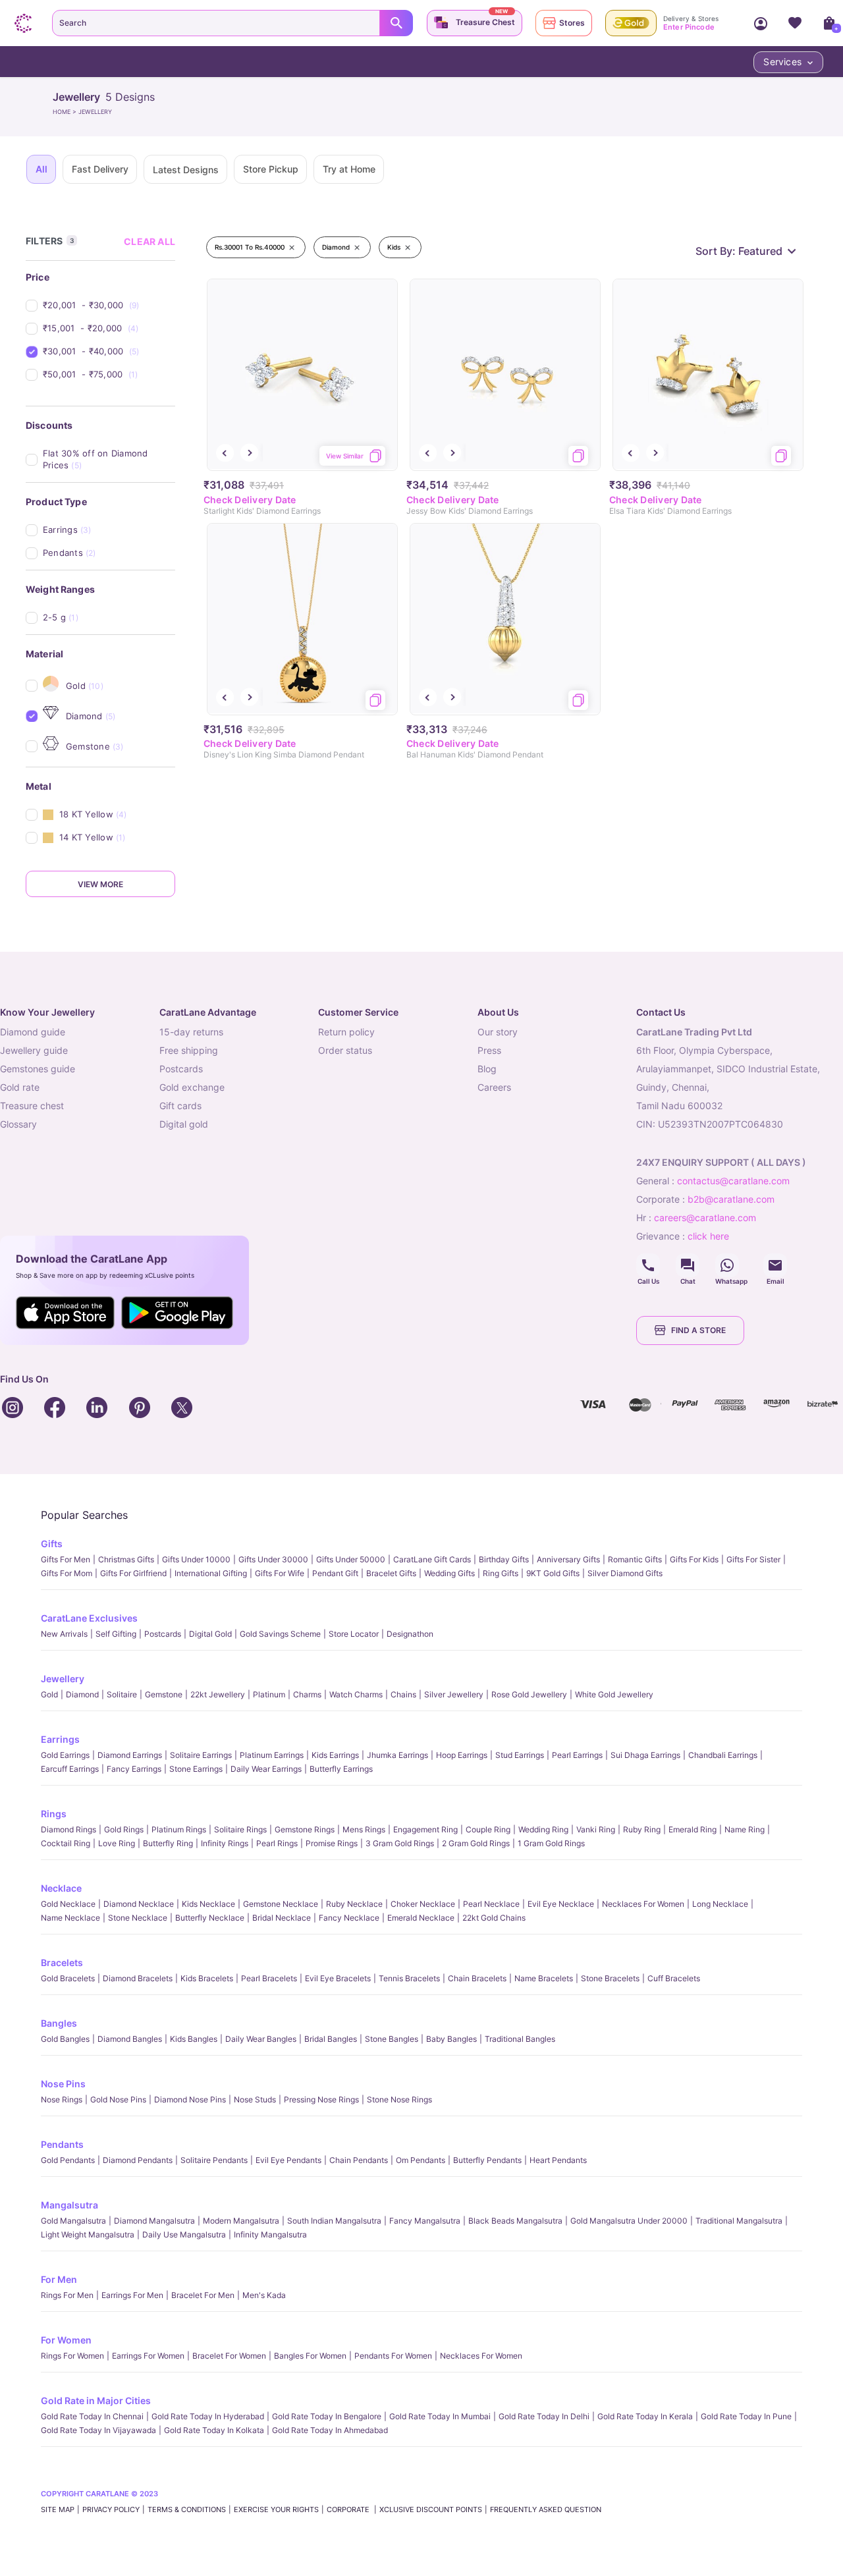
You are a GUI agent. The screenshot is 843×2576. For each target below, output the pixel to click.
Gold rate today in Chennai (92, 2416)
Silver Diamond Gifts (625, 1573)
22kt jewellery (218, 1694)
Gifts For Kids (694, 1559)
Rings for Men (67, 2295)
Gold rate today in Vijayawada (98, 2430)
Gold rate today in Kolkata (214, 2430)
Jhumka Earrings (397, 1755)
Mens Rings (364, 1829)
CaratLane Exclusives (89, 1618)
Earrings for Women (148, 2356)
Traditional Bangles (520, 2039)
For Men (59, 2279)
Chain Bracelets (477, 1978)
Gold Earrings (65, 1755)
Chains (403, 1694)
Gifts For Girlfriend (133, 1573)
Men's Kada (264, 2295)
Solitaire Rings (240, 1829)
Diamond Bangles (130, 2039)
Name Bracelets (544, 1978)
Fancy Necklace (349, 1918)
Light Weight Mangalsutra (88, 2234)
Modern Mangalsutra (241, 2221)
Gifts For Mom (67, 1573)
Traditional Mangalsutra (739, 2221)
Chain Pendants (359, 2160)
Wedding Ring (543, 1829)
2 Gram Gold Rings (476, 1843)
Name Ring (745, 1829)
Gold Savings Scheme (280, 1634)
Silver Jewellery (454, 1694)
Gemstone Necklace (281, 1904)
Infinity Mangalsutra (270, 2234)
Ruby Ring (642, 1829)
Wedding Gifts (449, 1573)
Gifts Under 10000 (196, 1559)
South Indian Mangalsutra (334, 2221)
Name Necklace (70, 1918)
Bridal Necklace (282, 1918)
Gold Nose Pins (118, 2099)
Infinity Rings (225, 1843)
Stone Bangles (392, 2039)
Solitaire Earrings (201, 1755)
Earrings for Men (132, 2295)
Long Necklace (720, 1904)
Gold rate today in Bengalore (327, 2416)
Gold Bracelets (68, 1978)
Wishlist (795, 23)
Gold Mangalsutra (73, 2221)
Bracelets (62, 1962)
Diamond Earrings (130, 1755)
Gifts (52, 1544)
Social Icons (648, 1265)
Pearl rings (277, 1843)
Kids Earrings (335, 1755)
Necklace (61, 1888)
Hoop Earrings (462, 1755)
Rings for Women (72, 2356)
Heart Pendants (558, 2160)
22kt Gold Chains (494, 1918)
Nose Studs (255, 2099)
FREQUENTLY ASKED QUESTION (546, 2509)
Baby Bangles (451, 2039)
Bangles (59, 2023)
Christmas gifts (126, 1559)
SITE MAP (58, 2509)
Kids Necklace (208, 1904)
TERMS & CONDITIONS (187, 2509)
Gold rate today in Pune (746, 2416)
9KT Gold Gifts (553, 1573)
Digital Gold (210, 1634)
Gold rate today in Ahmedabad (330, 2430)
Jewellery (63, 1679)
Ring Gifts (501, 1573)
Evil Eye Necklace (561, 1904)
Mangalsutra (69, 2205)
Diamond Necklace (139, 1904)
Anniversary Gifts (568, 1559)
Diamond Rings (68, 1829)
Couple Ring (488, 1829)
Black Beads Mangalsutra (515, 2221)
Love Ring (117, 1843)
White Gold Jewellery (614, 1694)
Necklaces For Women (643, 1904)
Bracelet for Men (203, 2295)
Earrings (60, 1739)
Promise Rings (332, 1843)
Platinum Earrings (272, 1755)
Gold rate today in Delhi (544, 2416)
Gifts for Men (66, 1559)
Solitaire (122, 1694)
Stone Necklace (138, 1918)
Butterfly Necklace (210, 1918)
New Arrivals (64, 1634)
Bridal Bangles (331, 2039)
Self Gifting (116, 1634)
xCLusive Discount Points (431, 2509)
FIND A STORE (698, 1330)
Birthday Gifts (504, 1559)
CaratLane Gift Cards (432, 1559)
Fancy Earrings (134, 1769)
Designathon (410, 1634)
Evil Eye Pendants (288, 2160)
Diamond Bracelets (138, 1978)
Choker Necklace (423, 1904)
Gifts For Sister (753, 1559)
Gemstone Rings (305, 1829)
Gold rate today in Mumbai (440, 2416)
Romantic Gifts (635, 1559)
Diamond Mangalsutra (154, 2221)
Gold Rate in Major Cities (96, 2400)
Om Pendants (421, 2160)
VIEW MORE (100, 884)
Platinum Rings (179, 1829)
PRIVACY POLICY (111, 2509)
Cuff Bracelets (674, 1978)
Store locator (354, 1634)
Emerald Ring (693, 1829)
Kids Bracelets (207, 1978)
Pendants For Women (393, 2356)
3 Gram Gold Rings (400, 1843)
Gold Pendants (68, 2160)
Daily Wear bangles (261, 2039)
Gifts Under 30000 (273, 1559)
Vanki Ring (596, 1829)
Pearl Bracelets (269, 1978)
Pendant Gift (335, 1573)
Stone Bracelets (610, 1978)
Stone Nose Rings (399, 2099)
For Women (66, 2340)
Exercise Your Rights (276, 2509)
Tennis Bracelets (409, 1978)
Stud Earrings (520, 1755)
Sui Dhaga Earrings (645, 1755)
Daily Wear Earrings (266, 1769)
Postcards (163, 1634)
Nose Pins (63, 2084)
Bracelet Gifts (391, 1573)
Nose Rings (62, 2099)
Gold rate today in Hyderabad (208, 2416)
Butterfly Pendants (487, 2160)
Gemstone (164, 1694)
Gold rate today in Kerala (645, 2416)
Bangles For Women (310, 2356)
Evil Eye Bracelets (338, 1978)
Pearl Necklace (491, 1904)
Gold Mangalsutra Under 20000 (629, 2221)
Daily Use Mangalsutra (184, 2234)
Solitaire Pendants (214, 2160)
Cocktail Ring (66, 1843)
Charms (307, 1694)
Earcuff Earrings (70, 1769)
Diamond (82, 1694)
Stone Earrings (196, 1769)
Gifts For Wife (280, 1573)
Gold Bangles (65, 2039)
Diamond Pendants (138, 2160)
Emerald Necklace (421, 1918)
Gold (49, 1694)
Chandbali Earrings (723, 1755)
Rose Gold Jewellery (529, 1694)
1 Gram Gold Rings (551, 1843)
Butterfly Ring (168, 1843)
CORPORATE (349, 2509)
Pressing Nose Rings (321, 2099)
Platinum (269, 1694)
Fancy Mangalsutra (425, 2221)
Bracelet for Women (229, 2356)
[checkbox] (109, 305)
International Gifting (211, 1573)
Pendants (62, 2144)
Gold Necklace (68, 1904)
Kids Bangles (194, 2039)
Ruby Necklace (354, 1904)
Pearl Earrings (577, 1755)
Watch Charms (356, 1694)
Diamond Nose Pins (190, 2099)
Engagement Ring (425, 1829)
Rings (54, 1814)
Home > (66, 112)
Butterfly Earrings (341, 1769)
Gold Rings (124, 1829)
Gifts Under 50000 (351, 1559)
